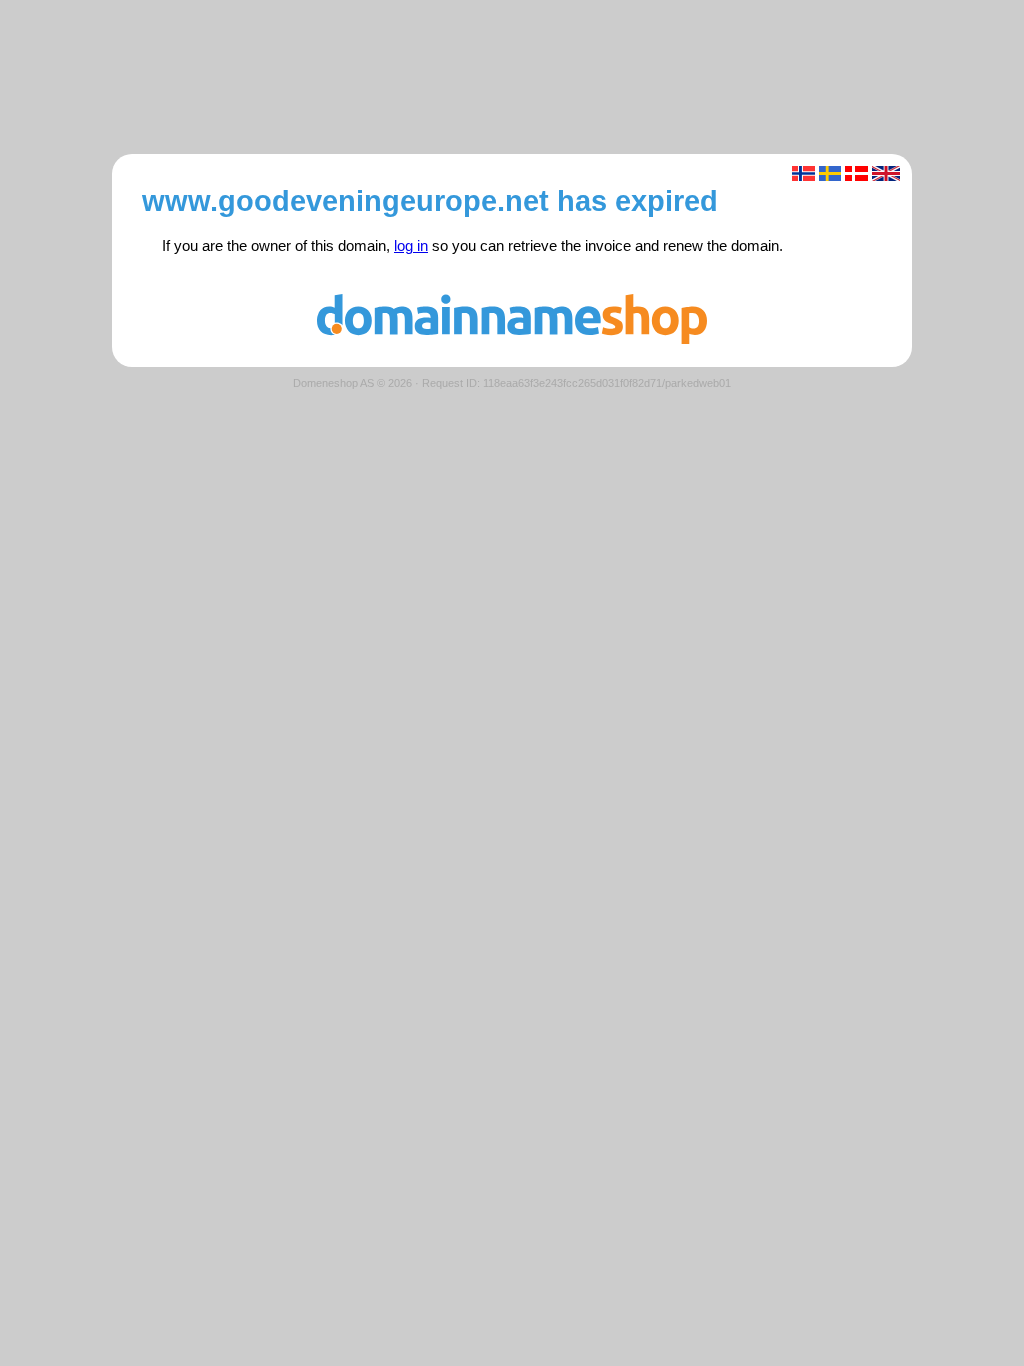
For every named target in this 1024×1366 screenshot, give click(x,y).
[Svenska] (830, 173)
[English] (886, 173)
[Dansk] (856, 173)
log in (411, 246)
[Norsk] (803, 173)
